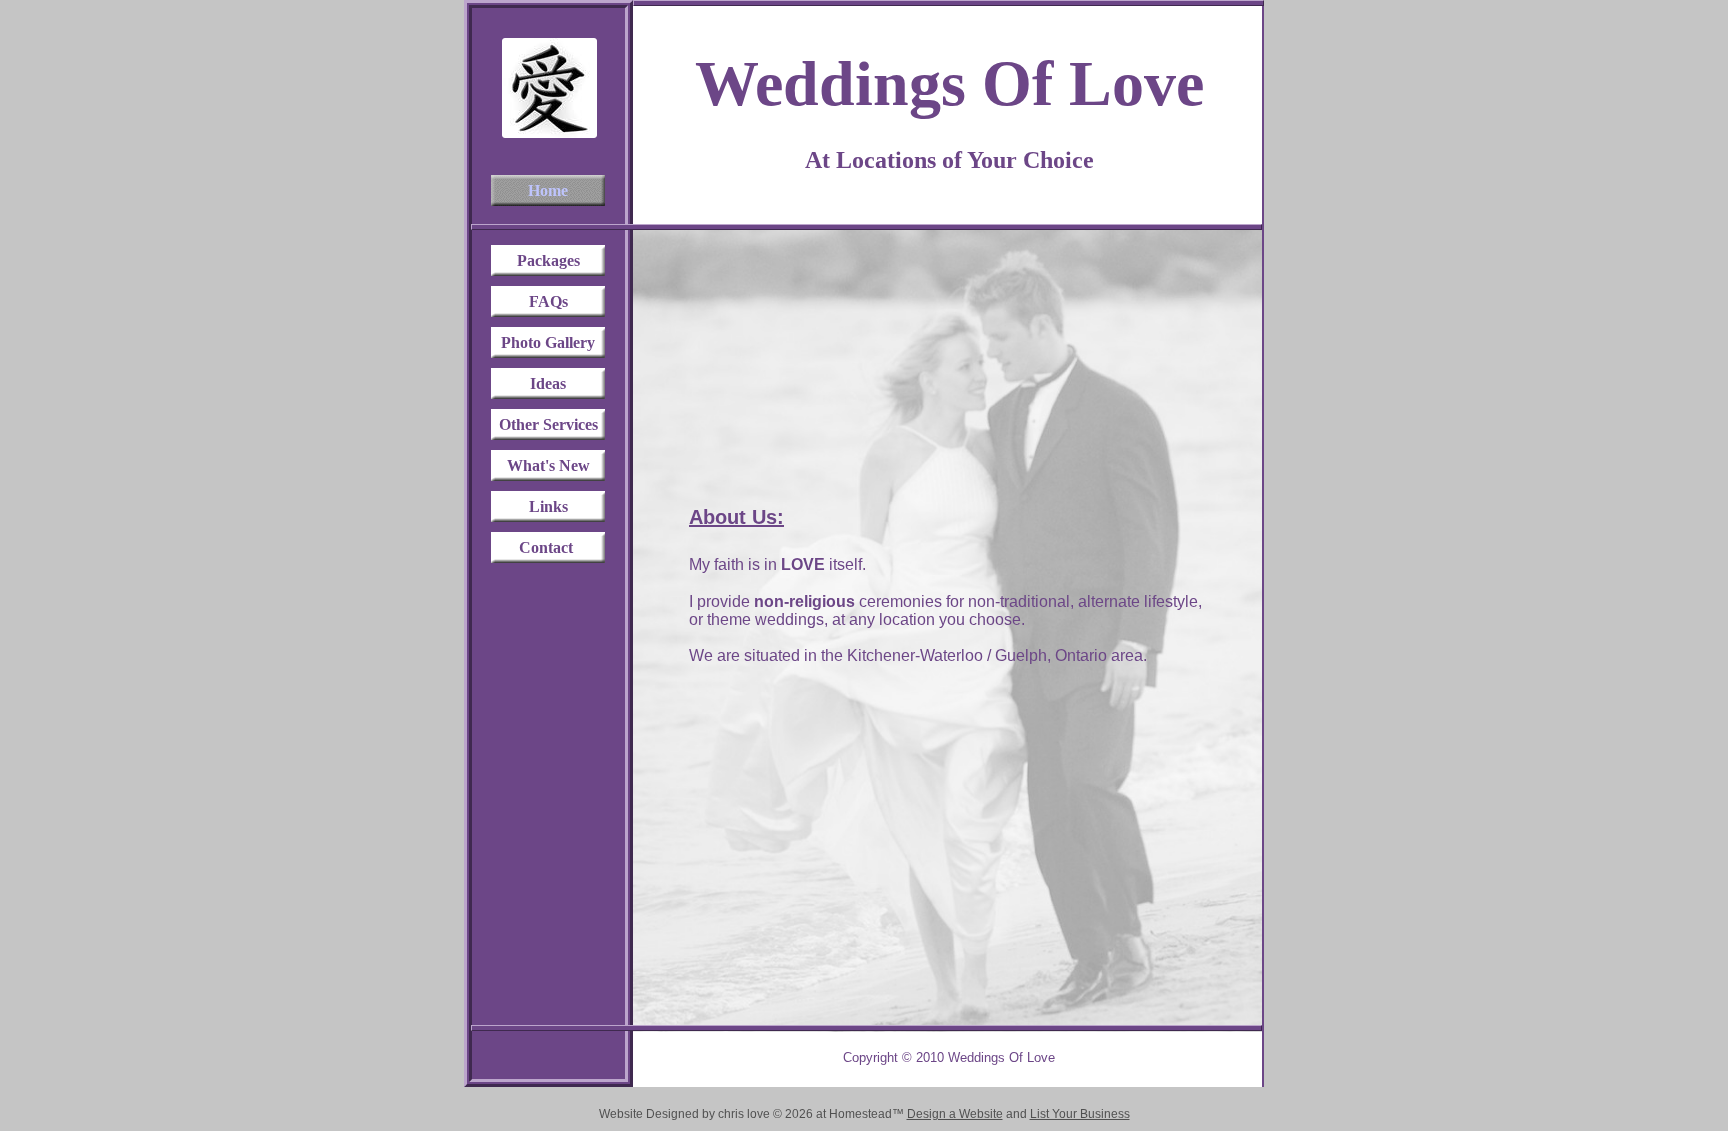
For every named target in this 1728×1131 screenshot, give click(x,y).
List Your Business (1080, 1114)
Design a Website (955, 1114)
